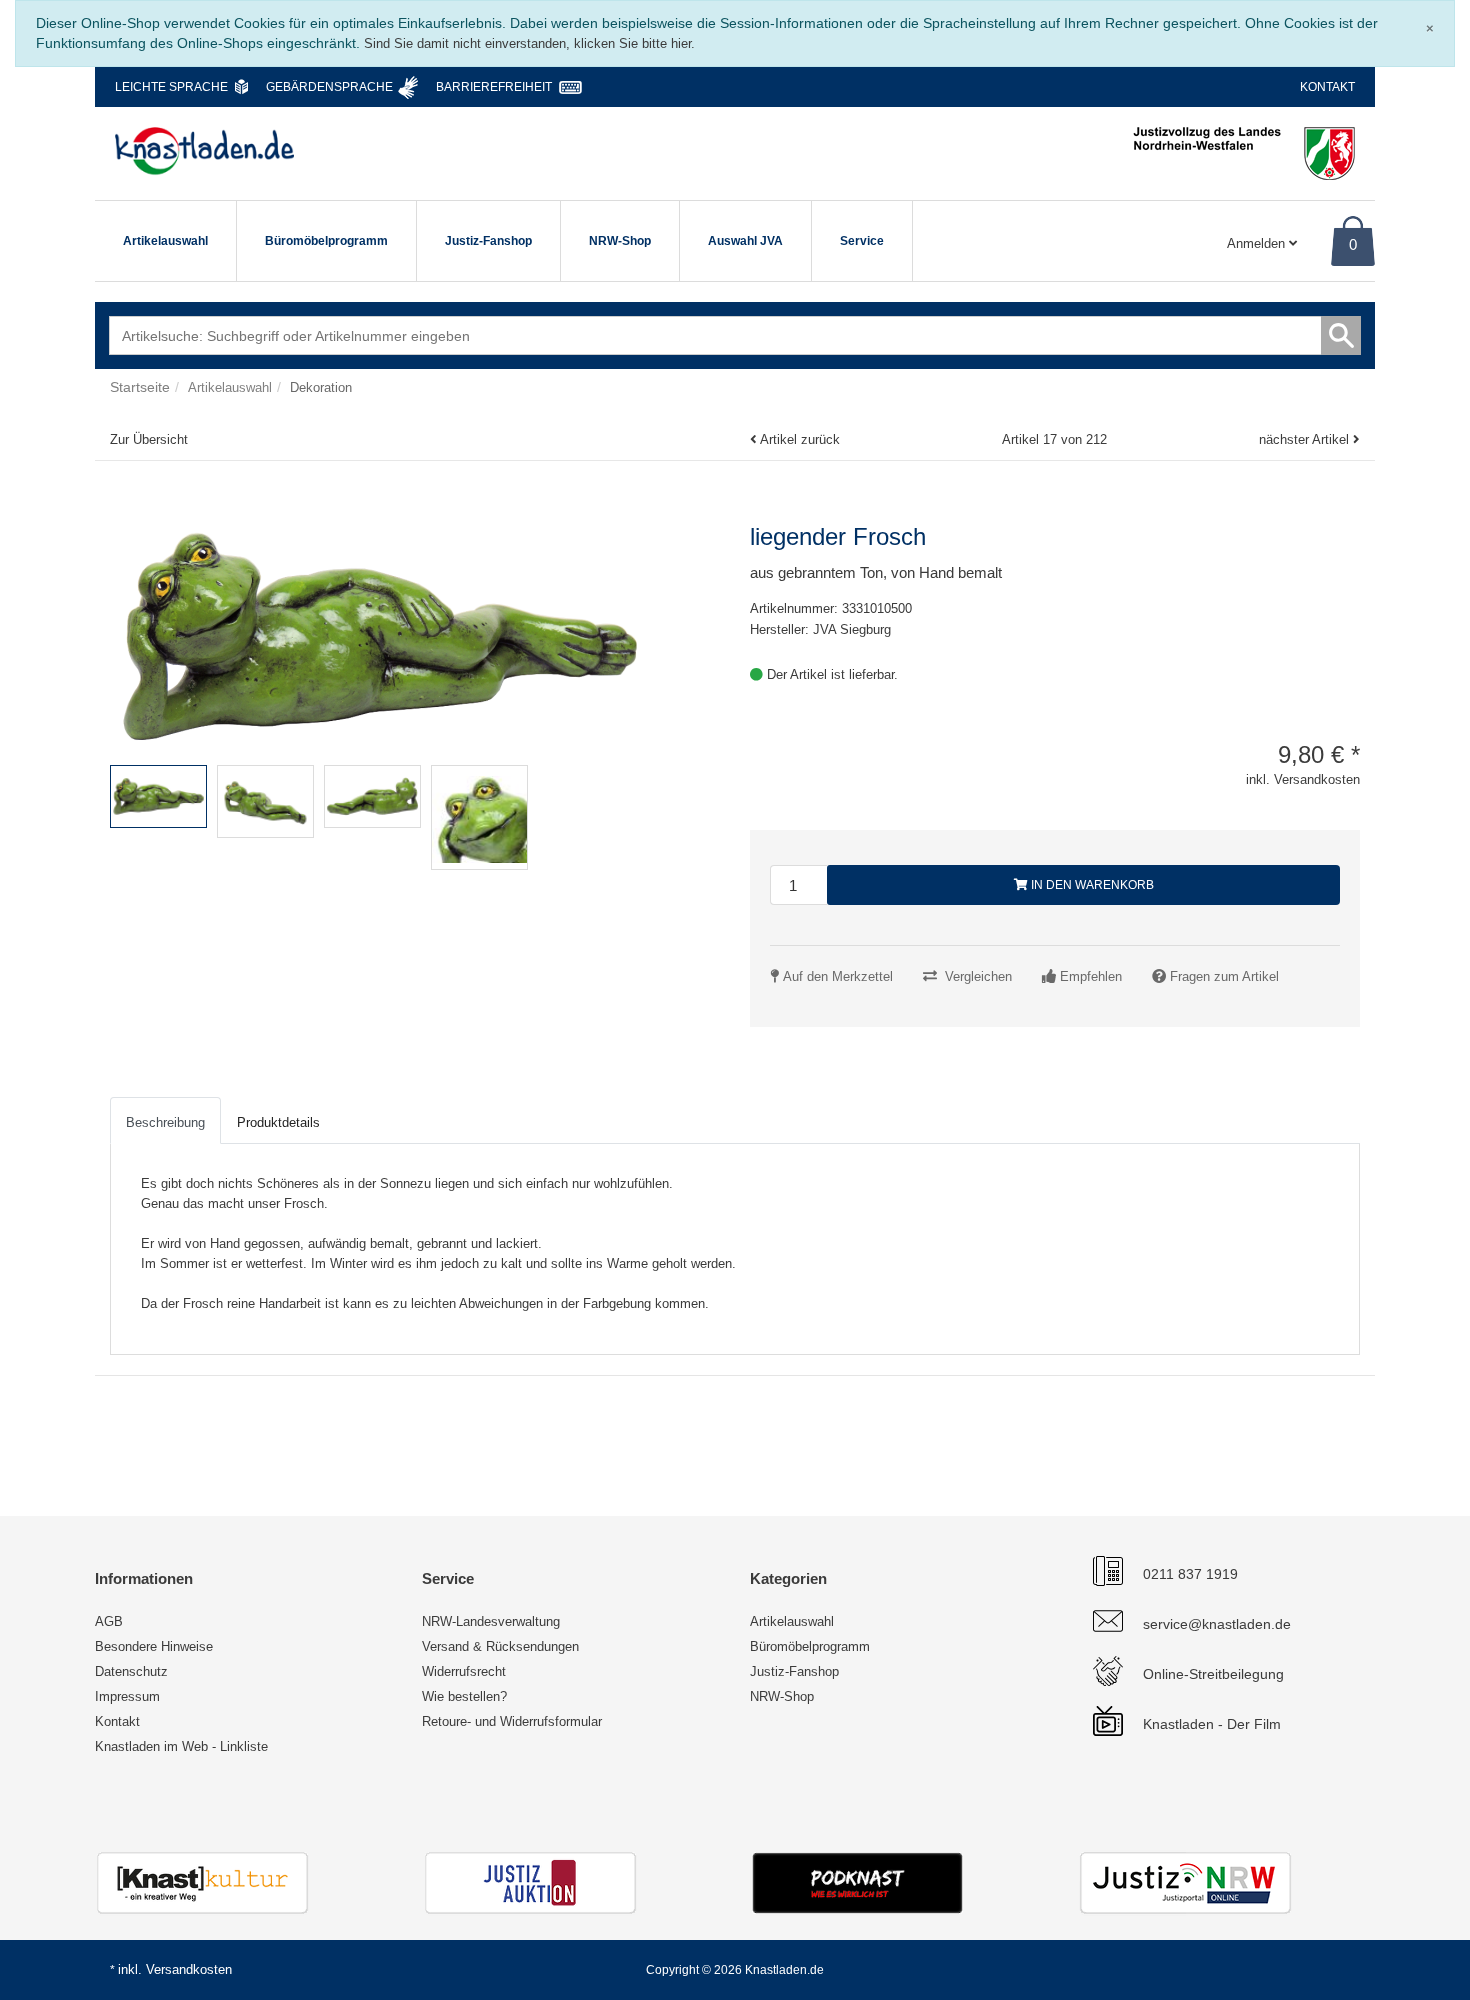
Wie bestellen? (464, 1696)
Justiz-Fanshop (488, 241)
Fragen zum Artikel (1224, 976)
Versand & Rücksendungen (500, 1646)
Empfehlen (1091, 976)
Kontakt (1327, 87)
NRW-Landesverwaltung (491, 1621)
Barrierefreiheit (494, 87)
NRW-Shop (620, 241)
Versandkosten (189, 1969)
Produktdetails (278, 1122)
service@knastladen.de (1217, 1624)
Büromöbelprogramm (326, 241)
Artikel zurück (800, 439)
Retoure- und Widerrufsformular (512, 1721)
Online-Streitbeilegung (1213, 1674)
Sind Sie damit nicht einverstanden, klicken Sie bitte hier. (529, 43)
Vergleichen (978, 976)
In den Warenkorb (1091, 885)
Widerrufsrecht (464, 1671)
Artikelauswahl (165, 241)
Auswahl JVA (745, 241)
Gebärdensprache (329, 87)
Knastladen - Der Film (1212, 1724)
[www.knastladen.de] (204, 151)
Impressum (127, 1696)
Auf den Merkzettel (838, 976)
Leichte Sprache (171, 87)
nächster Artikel (1306, 439)
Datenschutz (131, 1671)
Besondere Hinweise (154, 1646)
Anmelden (1258, 243)
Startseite (140, 387)
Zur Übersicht (149, 439)
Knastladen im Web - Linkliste (181, 1746)
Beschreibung (165, 1122)
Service (862, 241)
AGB (109, 1621)
